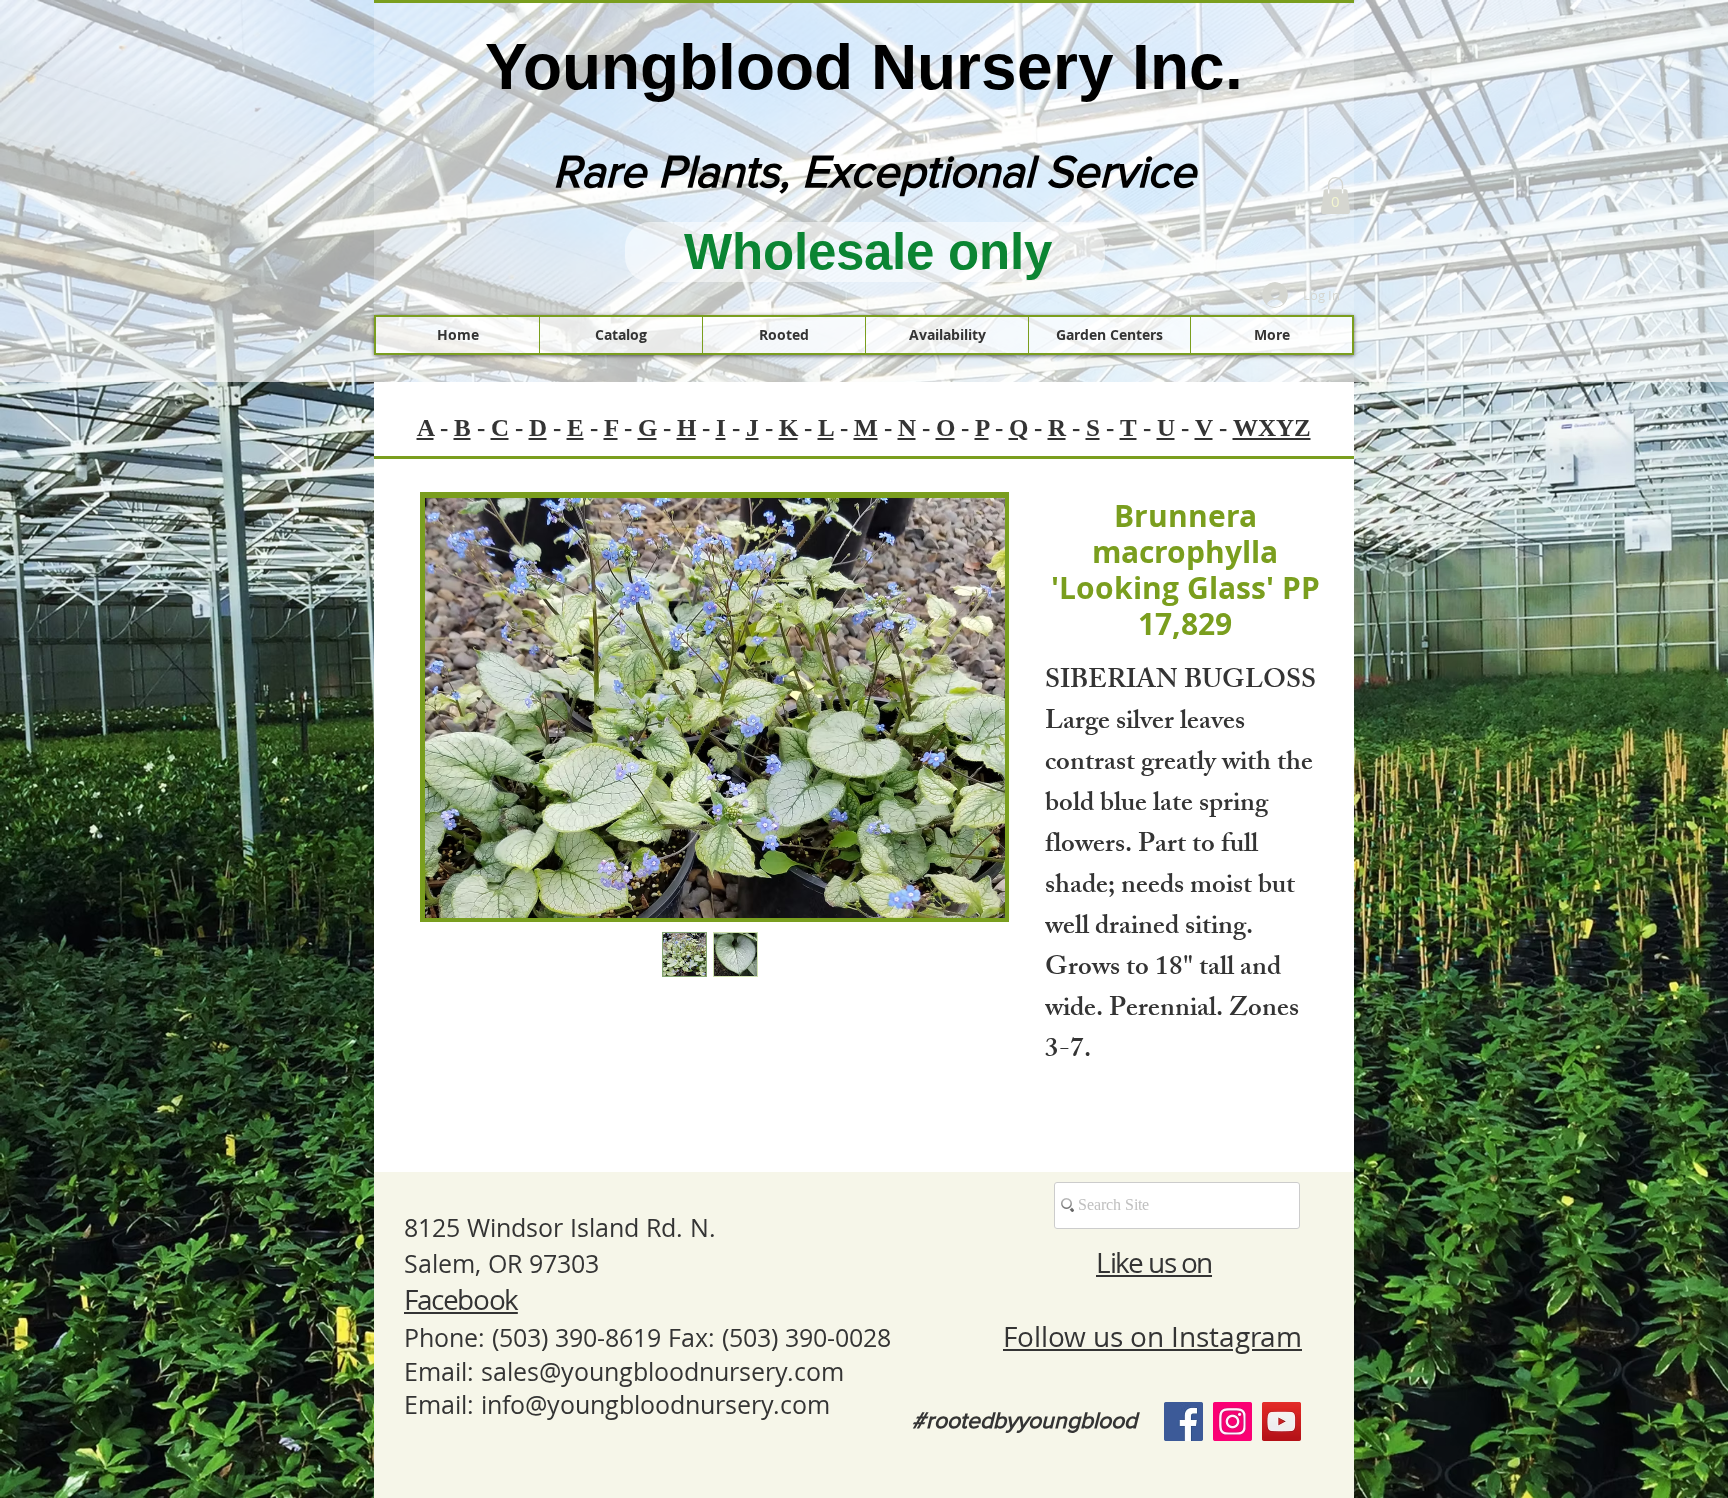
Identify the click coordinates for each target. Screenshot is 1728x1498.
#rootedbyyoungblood (1024, 1420)
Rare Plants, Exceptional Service (874, 171)
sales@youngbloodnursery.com (662, 1371)
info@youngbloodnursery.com (655, 1404)
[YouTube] (1281, 1421)
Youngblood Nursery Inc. (864, 67)
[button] (1335, 195)
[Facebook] (1183, 1421)
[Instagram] (1232, 1421)
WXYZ (1272, 427)
